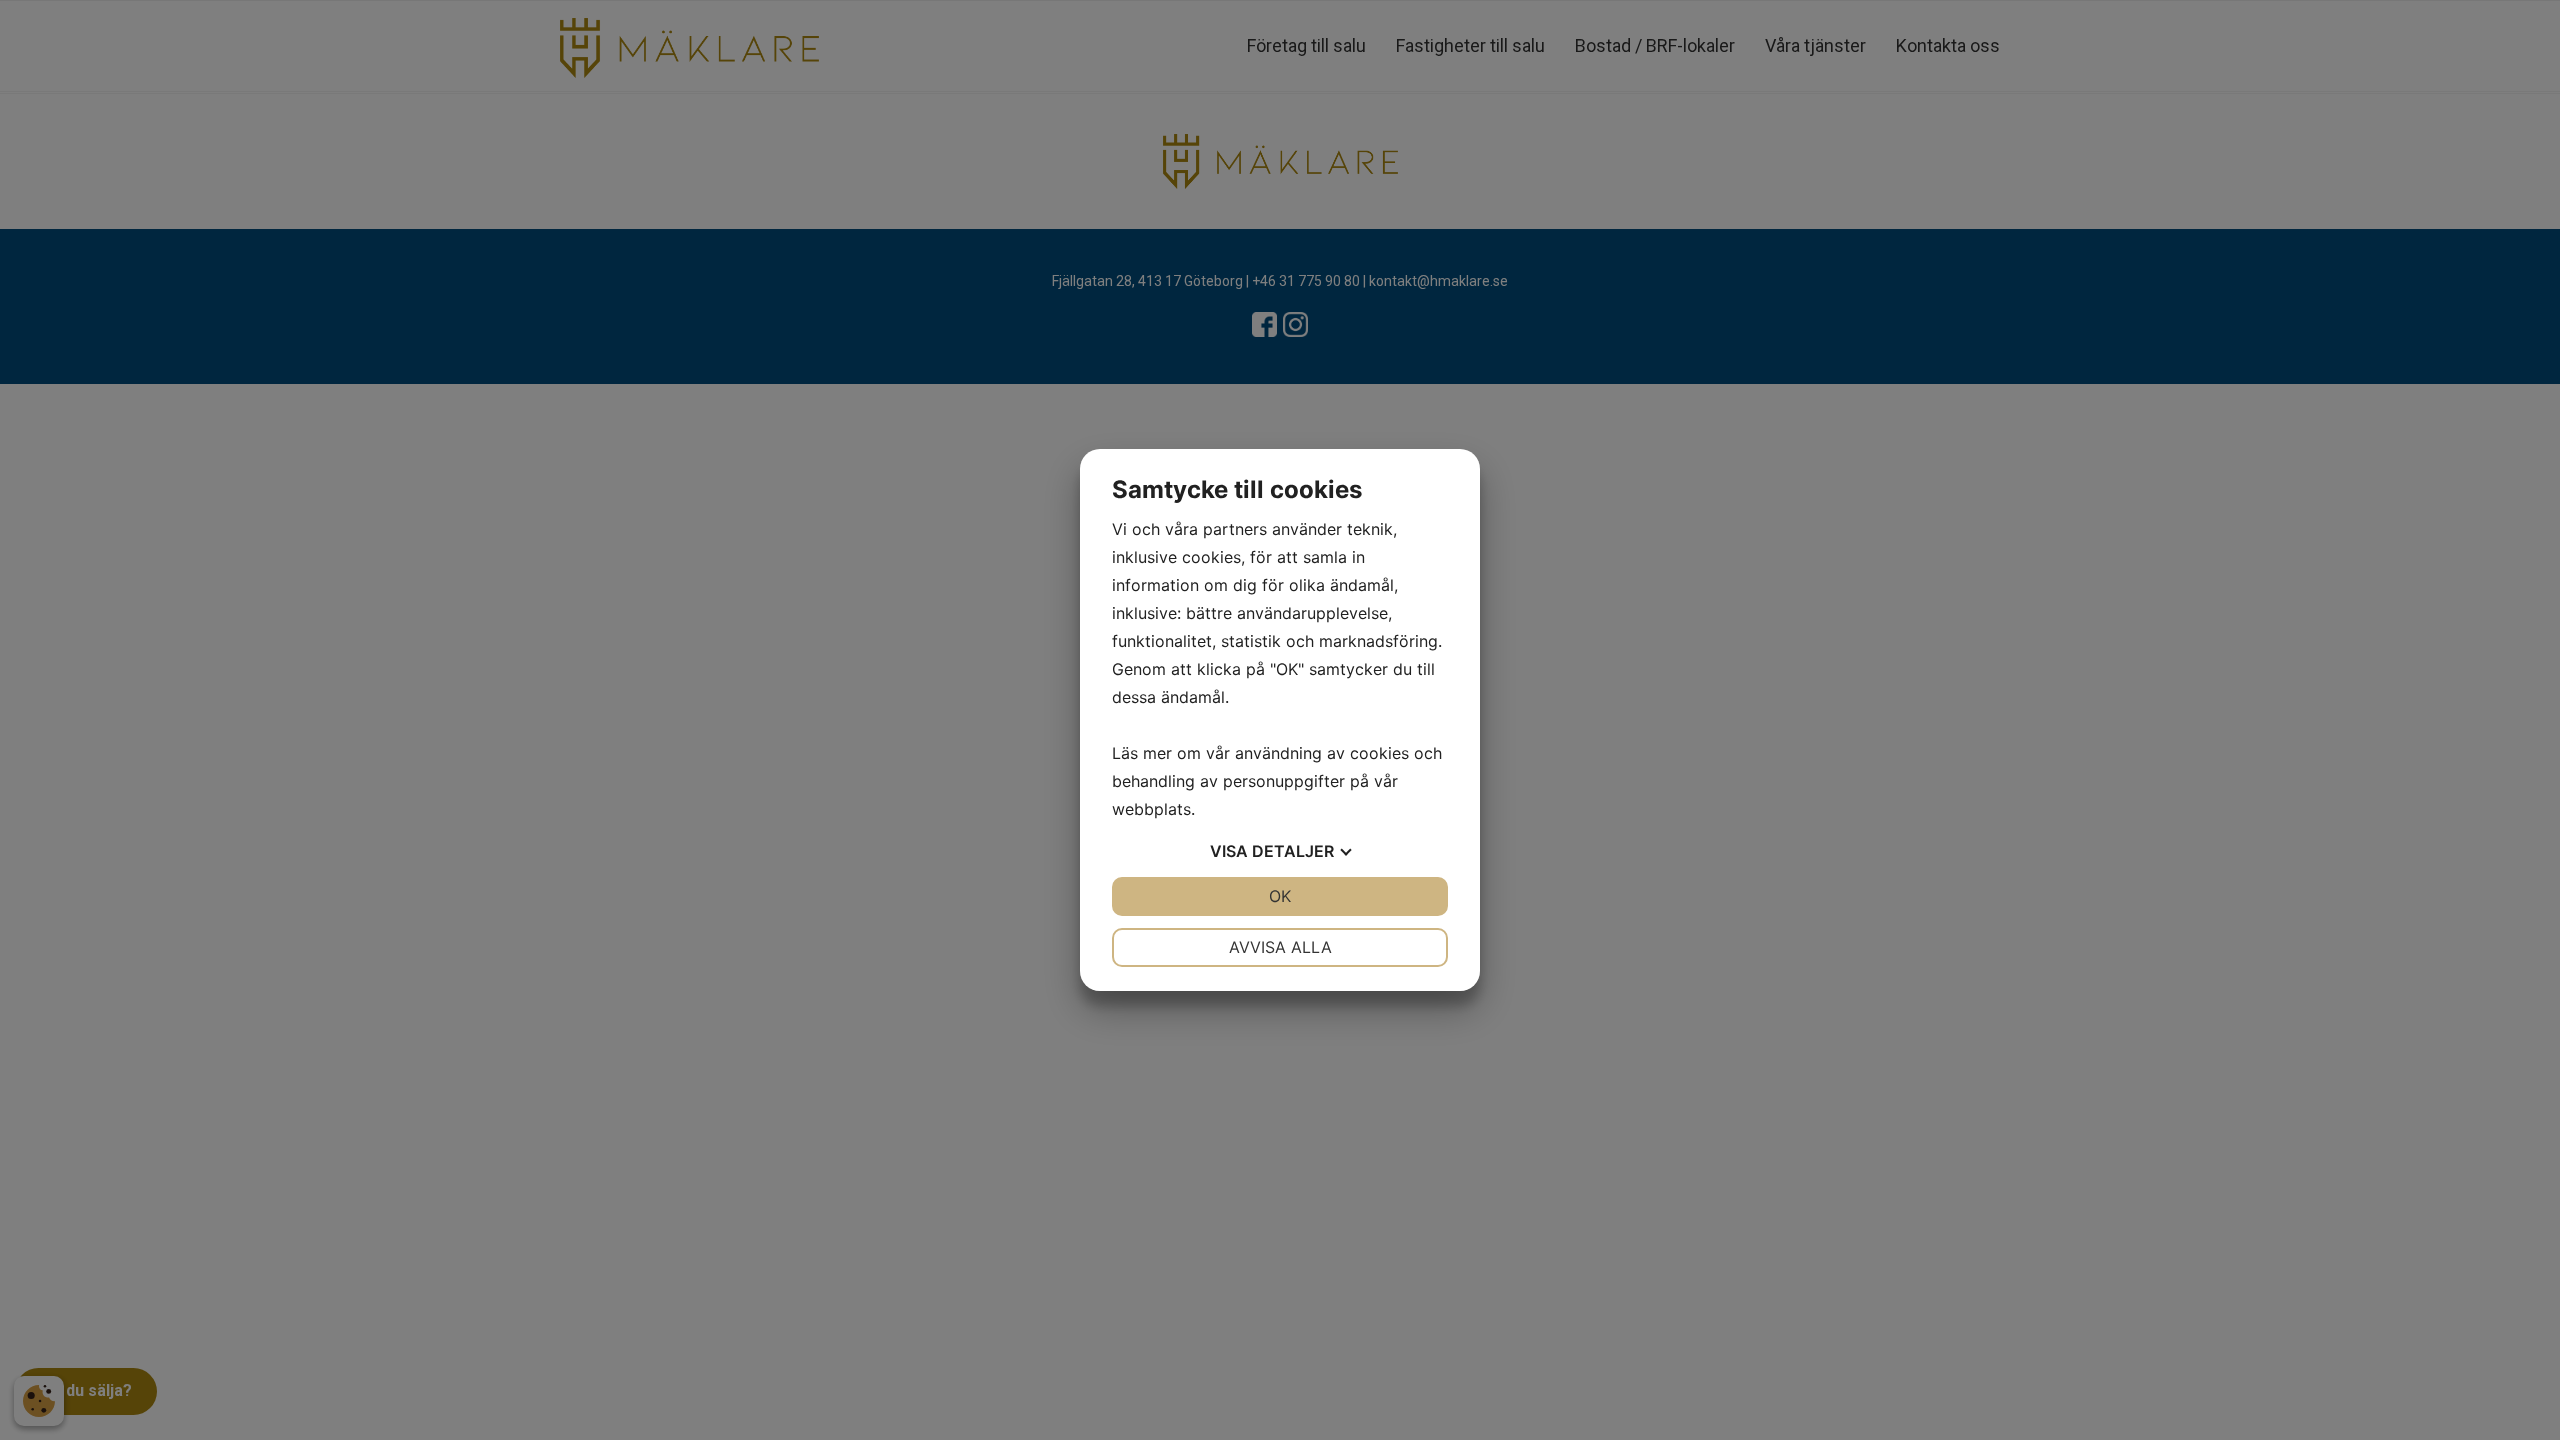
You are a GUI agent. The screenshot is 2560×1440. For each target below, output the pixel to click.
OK (1280, 896)
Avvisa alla (1280, 947)
